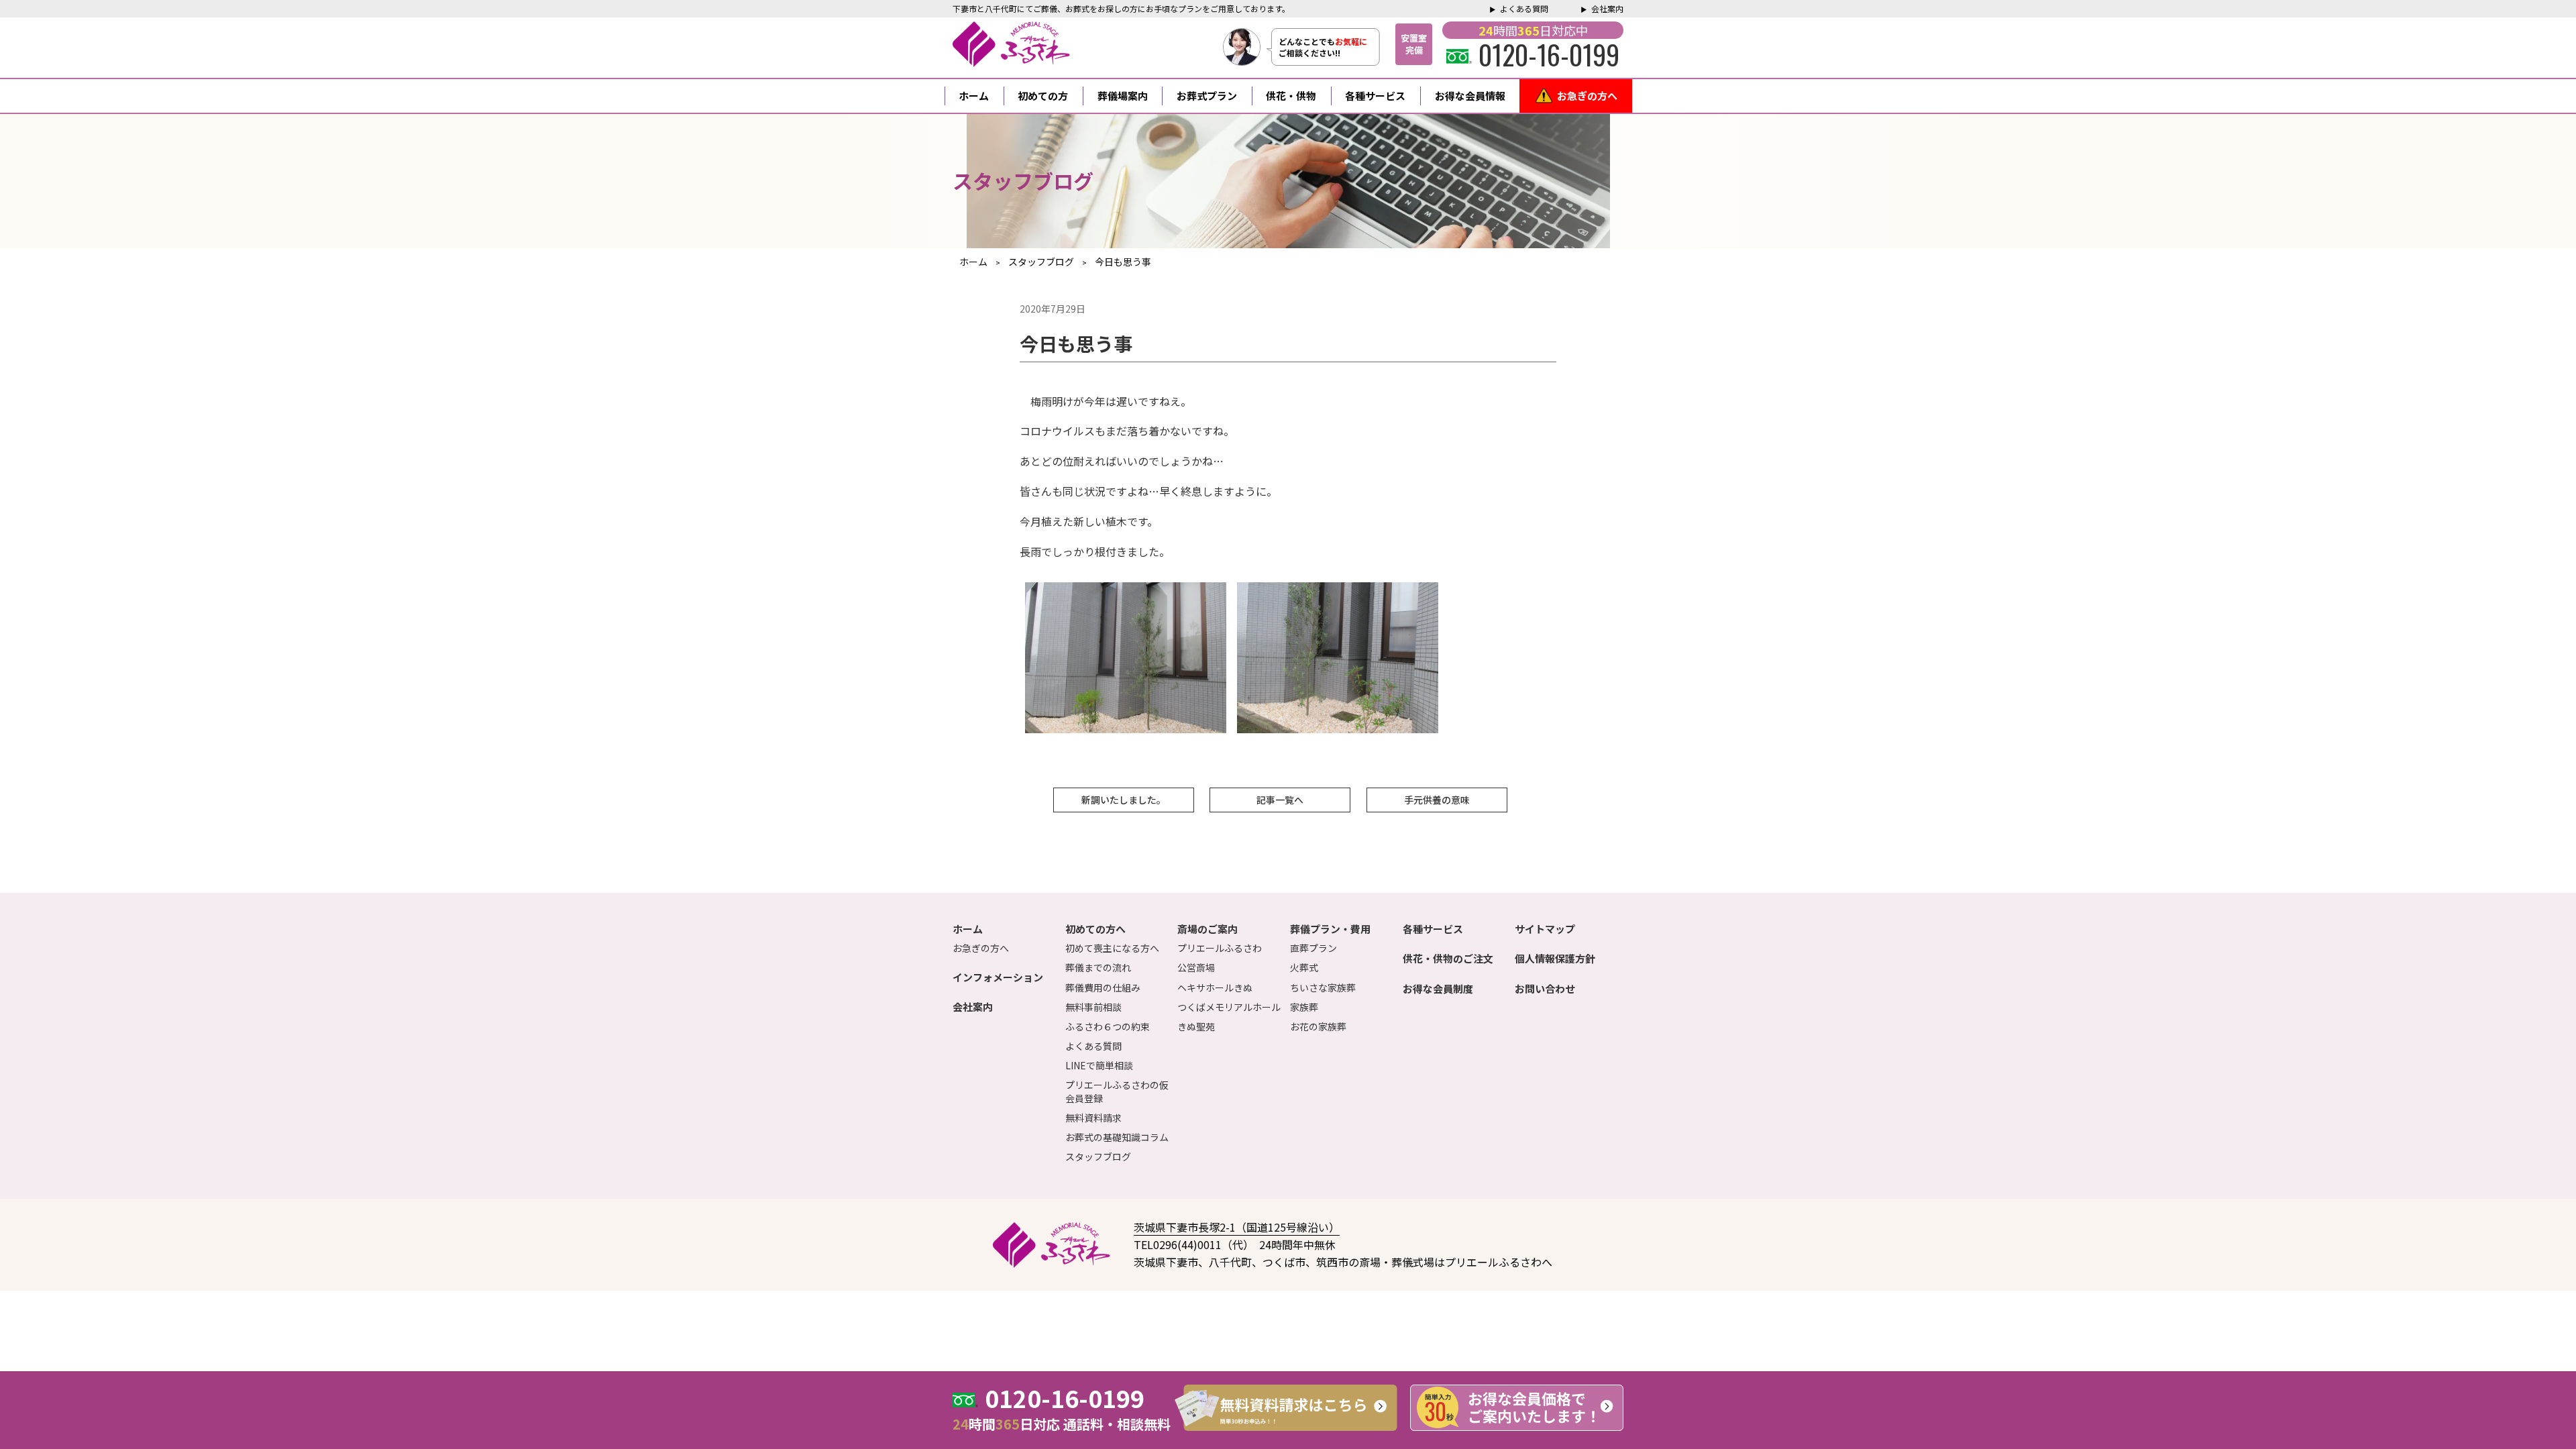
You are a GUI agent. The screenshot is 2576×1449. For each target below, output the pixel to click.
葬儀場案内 (1123, 96)
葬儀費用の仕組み (1103, 987)
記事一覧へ (1280, 800)
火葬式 (1304, 967)
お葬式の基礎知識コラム (1117, 1137)
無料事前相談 (1093, 1007)
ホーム (974, 96)
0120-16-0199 (1549, 54)
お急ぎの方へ (1587, 96)
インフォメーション (998, 977)
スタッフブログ (1098, 1157)
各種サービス (1375, 96)
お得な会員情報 (1470, 96)
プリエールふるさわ (1220, 948)
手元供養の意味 (1437, 800)
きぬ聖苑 (1196, 1026)
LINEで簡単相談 (1099, 1065)
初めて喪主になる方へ (1112, 948)
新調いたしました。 (1124, 800)
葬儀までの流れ (1098, 967)
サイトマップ (1545, 929)
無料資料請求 (1093, 1118)
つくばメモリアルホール (1229, 1007)
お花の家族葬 (1318, 1026)
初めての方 (1043, 96)
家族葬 (1304, 1007)
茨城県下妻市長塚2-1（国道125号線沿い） (1237, 1227)
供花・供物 (1291, 96)
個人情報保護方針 (1555, 958)
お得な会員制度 (1438, 988)
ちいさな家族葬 (1323, 987)
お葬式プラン (1207, 96)
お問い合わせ (1545, 988)
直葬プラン (1313, 948)
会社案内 (1607, 8)
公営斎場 (1196, 967)
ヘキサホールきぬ (1215, 987)
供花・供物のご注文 (1448, 958)
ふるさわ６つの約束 (1108, 1026)
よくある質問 (1524, 8)
